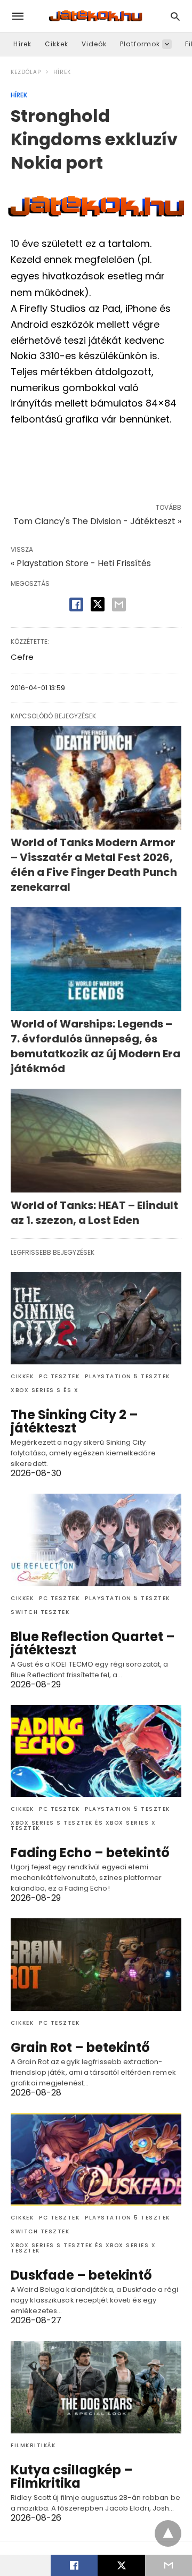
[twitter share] (98, 604)
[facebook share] (76, 604)
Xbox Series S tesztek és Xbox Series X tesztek (83, 1825)
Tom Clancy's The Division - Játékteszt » (97, 521)
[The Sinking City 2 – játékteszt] (96, 1318)
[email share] (119, 604)
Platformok (140, 44)
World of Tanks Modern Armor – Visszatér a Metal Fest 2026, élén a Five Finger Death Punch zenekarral (94, 865)
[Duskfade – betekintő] (96, 2159)
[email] (169, 2565)
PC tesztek (59, 1376)
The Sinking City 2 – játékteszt (74, 1421)
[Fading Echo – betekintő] (96, 1751)
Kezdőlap (26, 72)
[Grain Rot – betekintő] (96, 1965)
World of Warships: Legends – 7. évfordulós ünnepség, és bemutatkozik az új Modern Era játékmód (95, 1046)
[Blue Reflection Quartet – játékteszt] (96, 1540)
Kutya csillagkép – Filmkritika (72, 2476)
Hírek (22, 44)
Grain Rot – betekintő (80, 2047)
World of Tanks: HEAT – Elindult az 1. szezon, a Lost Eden (94, 1213)
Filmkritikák (33, 2445)
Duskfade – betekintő (81, 2275)
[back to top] (168, 2533)
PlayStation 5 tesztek (127, 1376)
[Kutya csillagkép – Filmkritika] (96, 2387)
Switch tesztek (40, 1612)
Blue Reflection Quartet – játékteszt (93, 1643)
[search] (175, 16)
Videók (94, 44)
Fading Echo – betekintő (90, 1853)
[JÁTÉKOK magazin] (95, 16)
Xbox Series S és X (45, 1390)
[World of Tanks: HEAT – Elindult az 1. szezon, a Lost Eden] (96, 1141)
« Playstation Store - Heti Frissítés (81, 563)
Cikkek (57, 44)
